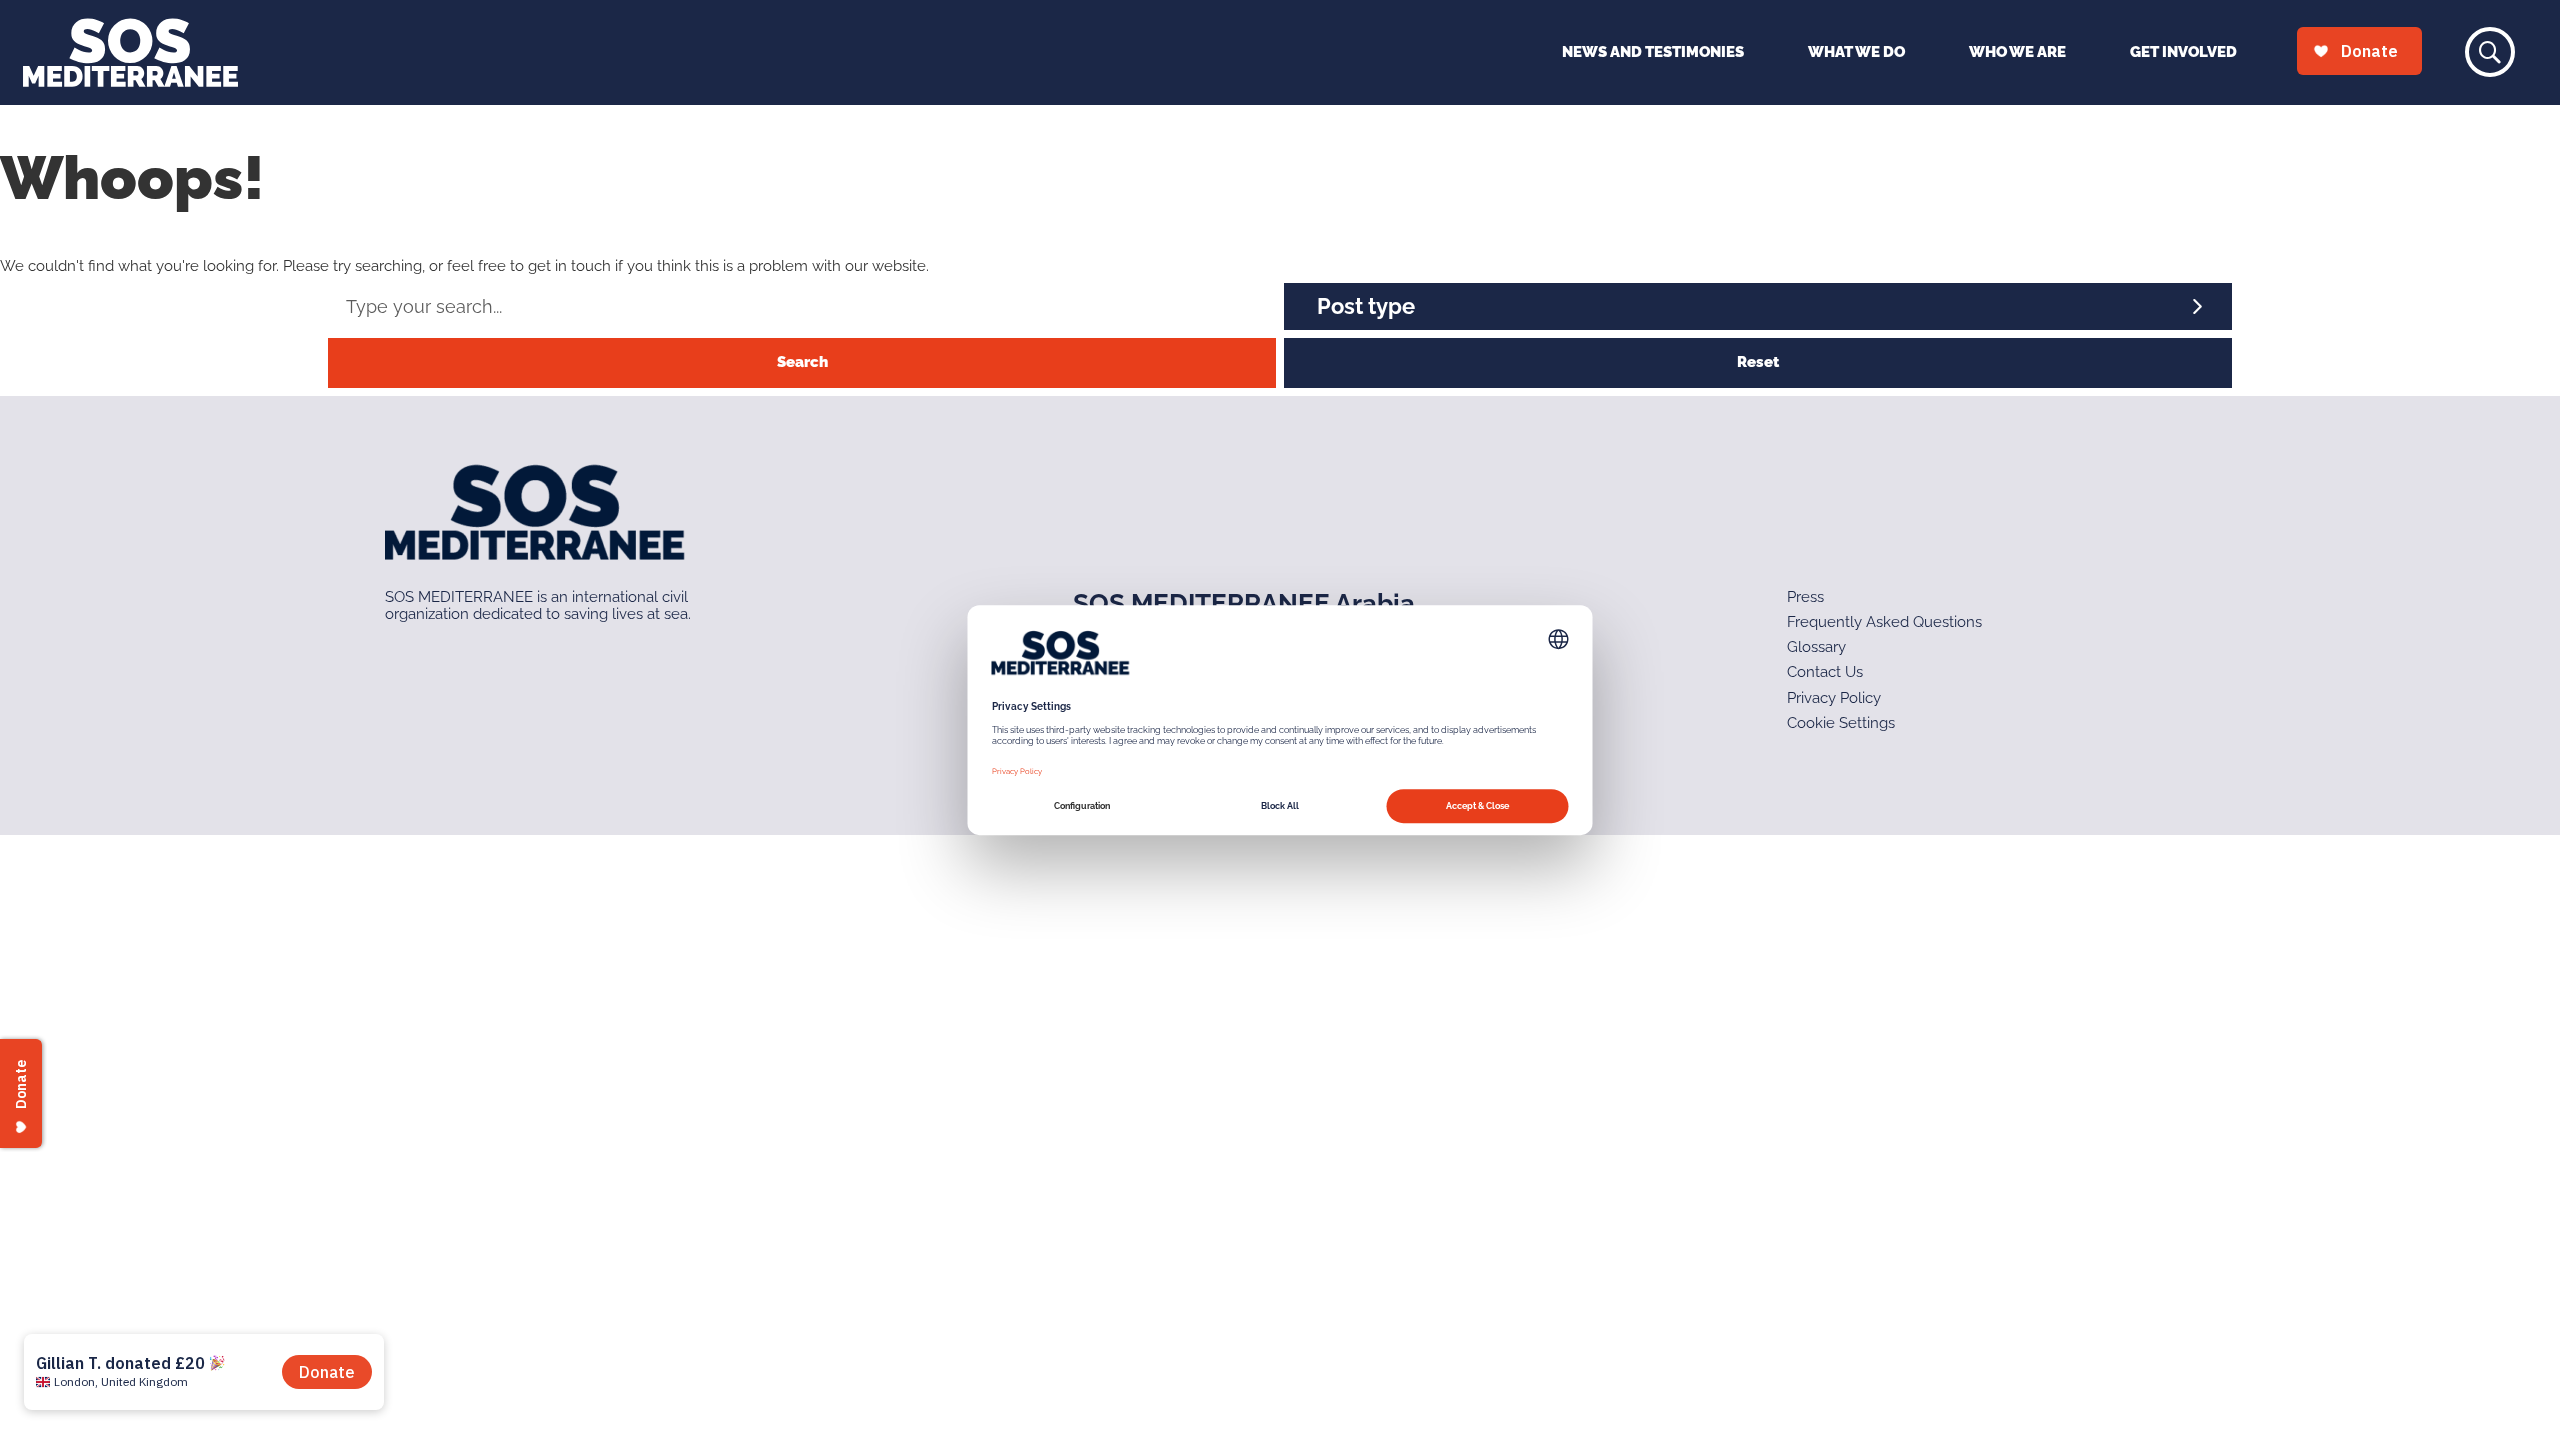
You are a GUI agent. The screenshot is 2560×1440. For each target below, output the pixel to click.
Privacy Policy (1834, 698)
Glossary (1816, 647)
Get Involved (2183, 52)
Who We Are (2017, 52)
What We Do (1856, 52)
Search (802, 362)
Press (1805, 597)
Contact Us (1825, 672)
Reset (1758, 362)
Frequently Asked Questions (1884, 622)
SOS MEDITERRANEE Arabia (1244, 603)
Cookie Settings (1841, 723)
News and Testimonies (1653, 52)
